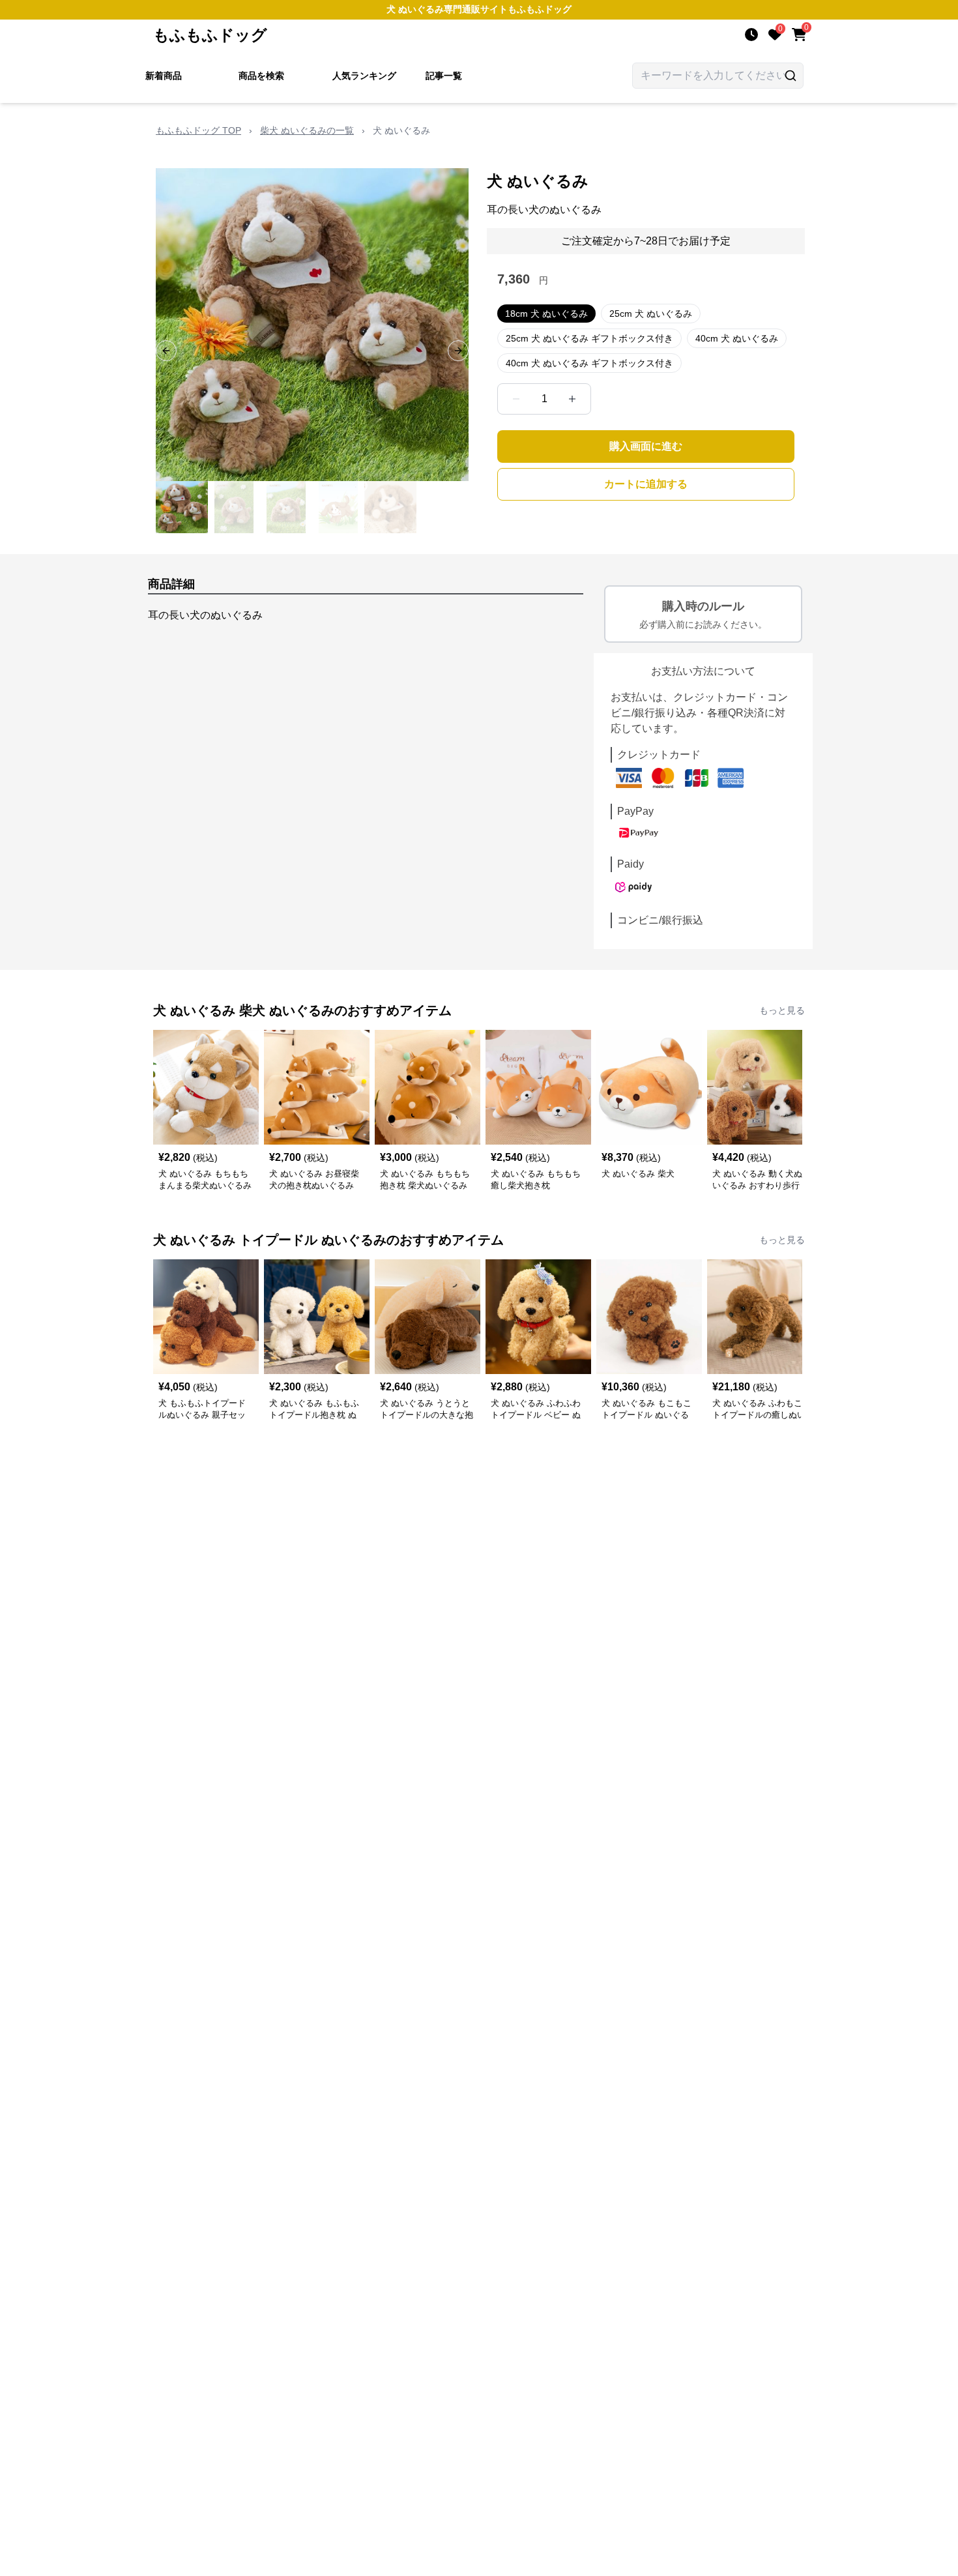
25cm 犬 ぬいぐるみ (651, 314)
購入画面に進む (646, 446)
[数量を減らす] (516, 399)
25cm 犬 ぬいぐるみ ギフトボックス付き (589, 338)
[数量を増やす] (572, 399)
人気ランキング (364, 76)
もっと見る (782, 1010)
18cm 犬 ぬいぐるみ (546, 314)
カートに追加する (646, 484)
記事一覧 (444, 76)
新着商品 (164, 76)
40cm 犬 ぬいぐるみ (737, 338)
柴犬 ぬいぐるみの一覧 (307, 130)
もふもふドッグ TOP (198, 130)
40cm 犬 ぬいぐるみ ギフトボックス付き (589, 363)
